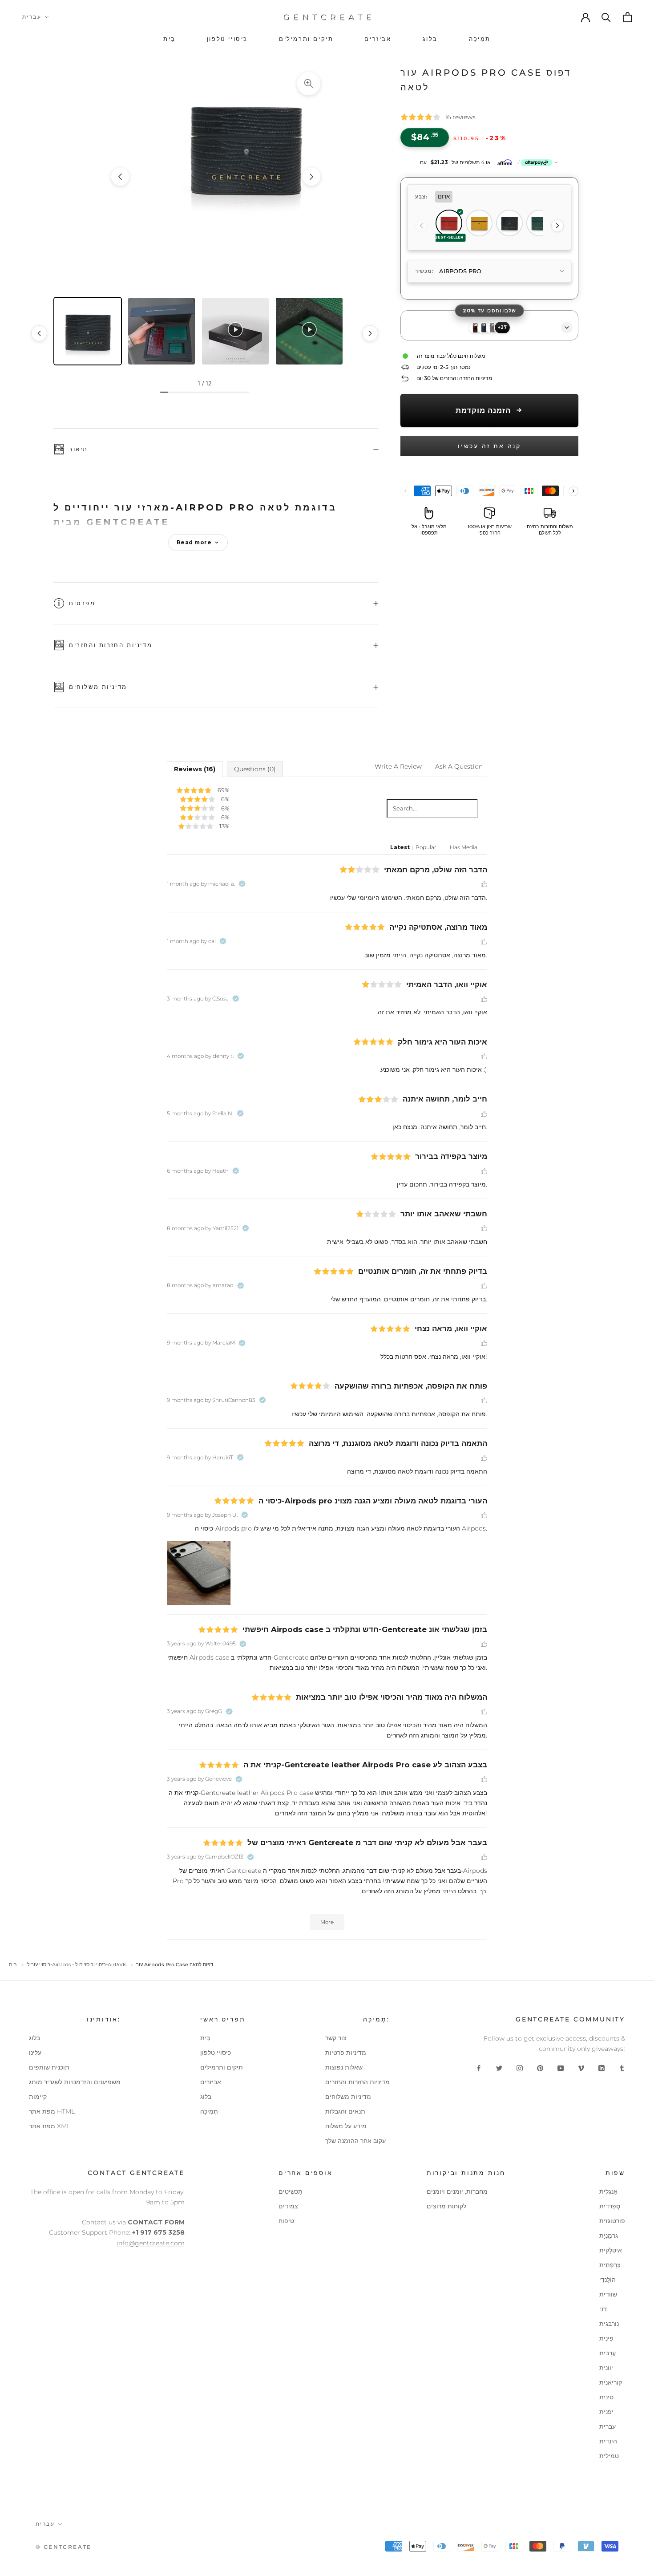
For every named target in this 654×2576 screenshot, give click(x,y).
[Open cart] (627, 17)
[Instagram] (520, 2068)
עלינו (35, 2053)
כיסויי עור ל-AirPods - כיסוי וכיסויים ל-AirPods (77, 1964)
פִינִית (606, 2338)
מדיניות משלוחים (98, 687)
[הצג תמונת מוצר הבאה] (311, 177)
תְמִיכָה (209, 2111)
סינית (606, 2397)
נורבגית (609, 2324)
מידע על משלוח (346, 2126)
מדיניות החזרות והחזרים (111, 645)
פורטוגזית (612, 2221)
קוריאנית (611, 2382)
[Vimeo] (581, 2068)
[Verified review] (242, 884)
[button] (489, 162)
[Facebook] (479, 2068)
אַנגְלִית (608, 2191)
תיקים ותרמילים (222, 2067)
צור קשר (336, 2038)
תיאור (79, 449)
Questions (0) (255, 769)
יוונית (606, 2368)
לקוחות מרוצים (446, 2206)
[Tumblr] (622, 2068)
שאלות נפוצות (344, 2067)
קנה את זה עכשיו (489, 446)
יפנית (606, 2412)
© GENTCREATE (64, 2547)
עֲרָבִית (608, 2353)
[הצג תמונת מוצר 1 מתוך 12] (88, 331)
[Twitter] (499, 2068)
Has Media (464, 847)
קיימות (38, 2097)
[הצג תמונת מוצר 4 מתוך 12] (309, 331)
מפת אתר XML (50, 2126)
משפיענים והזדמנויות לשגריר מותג (75, 2082)
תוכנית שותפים (49, 2067)
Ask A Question (459, 766)
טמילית (609, 2456)
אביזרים (211, 2082)
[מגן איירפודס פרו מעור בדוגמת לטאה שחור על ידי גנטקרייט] (216, 177)
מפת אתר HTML (52, 2111)
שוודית (608, 2294)
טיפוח (286, 2221)
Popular (426, 847)
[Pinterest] (540, 2068)
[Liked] (484, 884)
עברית (32, 17)
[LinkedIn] (602, 2068)
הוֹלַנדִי (608, 2280)
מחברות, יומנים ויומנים (457, 2191)
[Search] (606, 17)
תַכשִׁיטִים (291, 2191)
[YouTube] (561, 2068)
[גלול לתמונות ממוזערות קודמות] (39, 333)
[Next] (557, 226)
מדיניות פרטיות (346, 2053)
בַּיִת (205, 2038)
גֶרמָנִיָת (609, 2236)
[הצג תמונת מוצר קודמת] (120, 177)
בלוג (34, 2038)
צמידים (288, 2206)
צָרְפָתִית (610, 2265)
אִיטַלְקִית (611, 2250)
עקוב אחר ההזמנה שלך (355, 2141)
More (327, 1922)
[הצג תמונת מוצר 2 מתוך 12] (161, 331)
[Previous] (421, 226)
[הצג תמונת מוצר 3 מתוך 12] (235, 331)
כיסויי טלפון (216, 2053)
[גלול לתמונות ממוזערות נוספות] (370, 333)
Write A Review (398, 766)
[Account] (585, 17)
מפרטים (82, 603)
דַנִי (603, 2309)
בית (13, 1964)
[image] (199, 1573)
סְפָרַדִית (610, 2206)
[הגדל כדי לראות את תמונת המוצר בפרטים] (309, 84)
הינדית (608, 2441)
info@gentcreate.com (151, 2243)
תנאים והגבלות (345, 2111)
